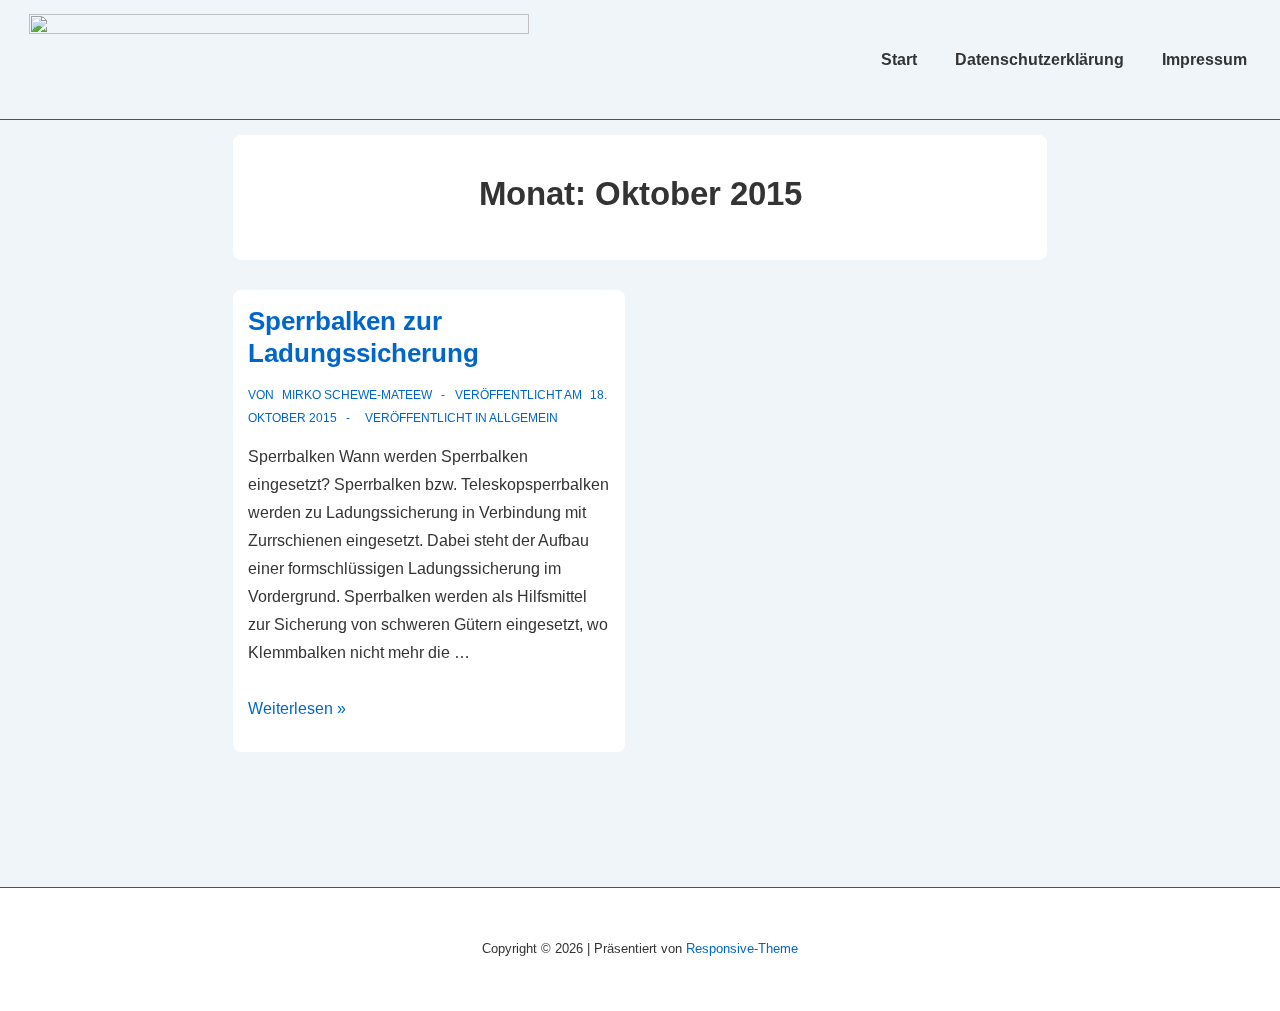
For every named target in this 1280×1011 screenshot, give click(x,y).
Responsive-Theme (742, 948)
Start (899, 59)
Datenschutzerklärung (1039, 59)
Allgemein (523, 418)
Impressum (1204, 59)
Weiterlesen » (297, 708)
